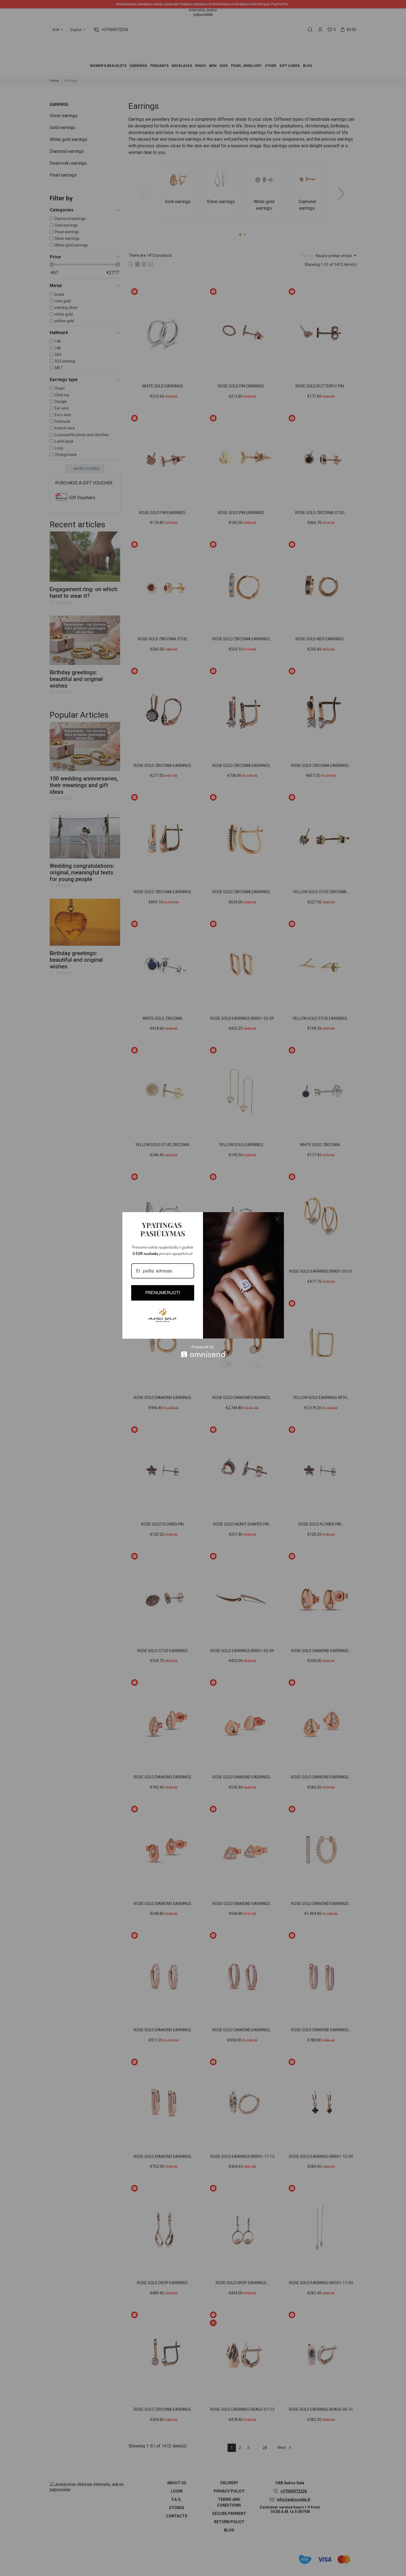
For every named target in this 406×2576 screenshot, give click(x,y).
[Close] (277, 1219)
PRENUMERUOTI (163, 1293)
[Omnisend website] (203, 1351)
